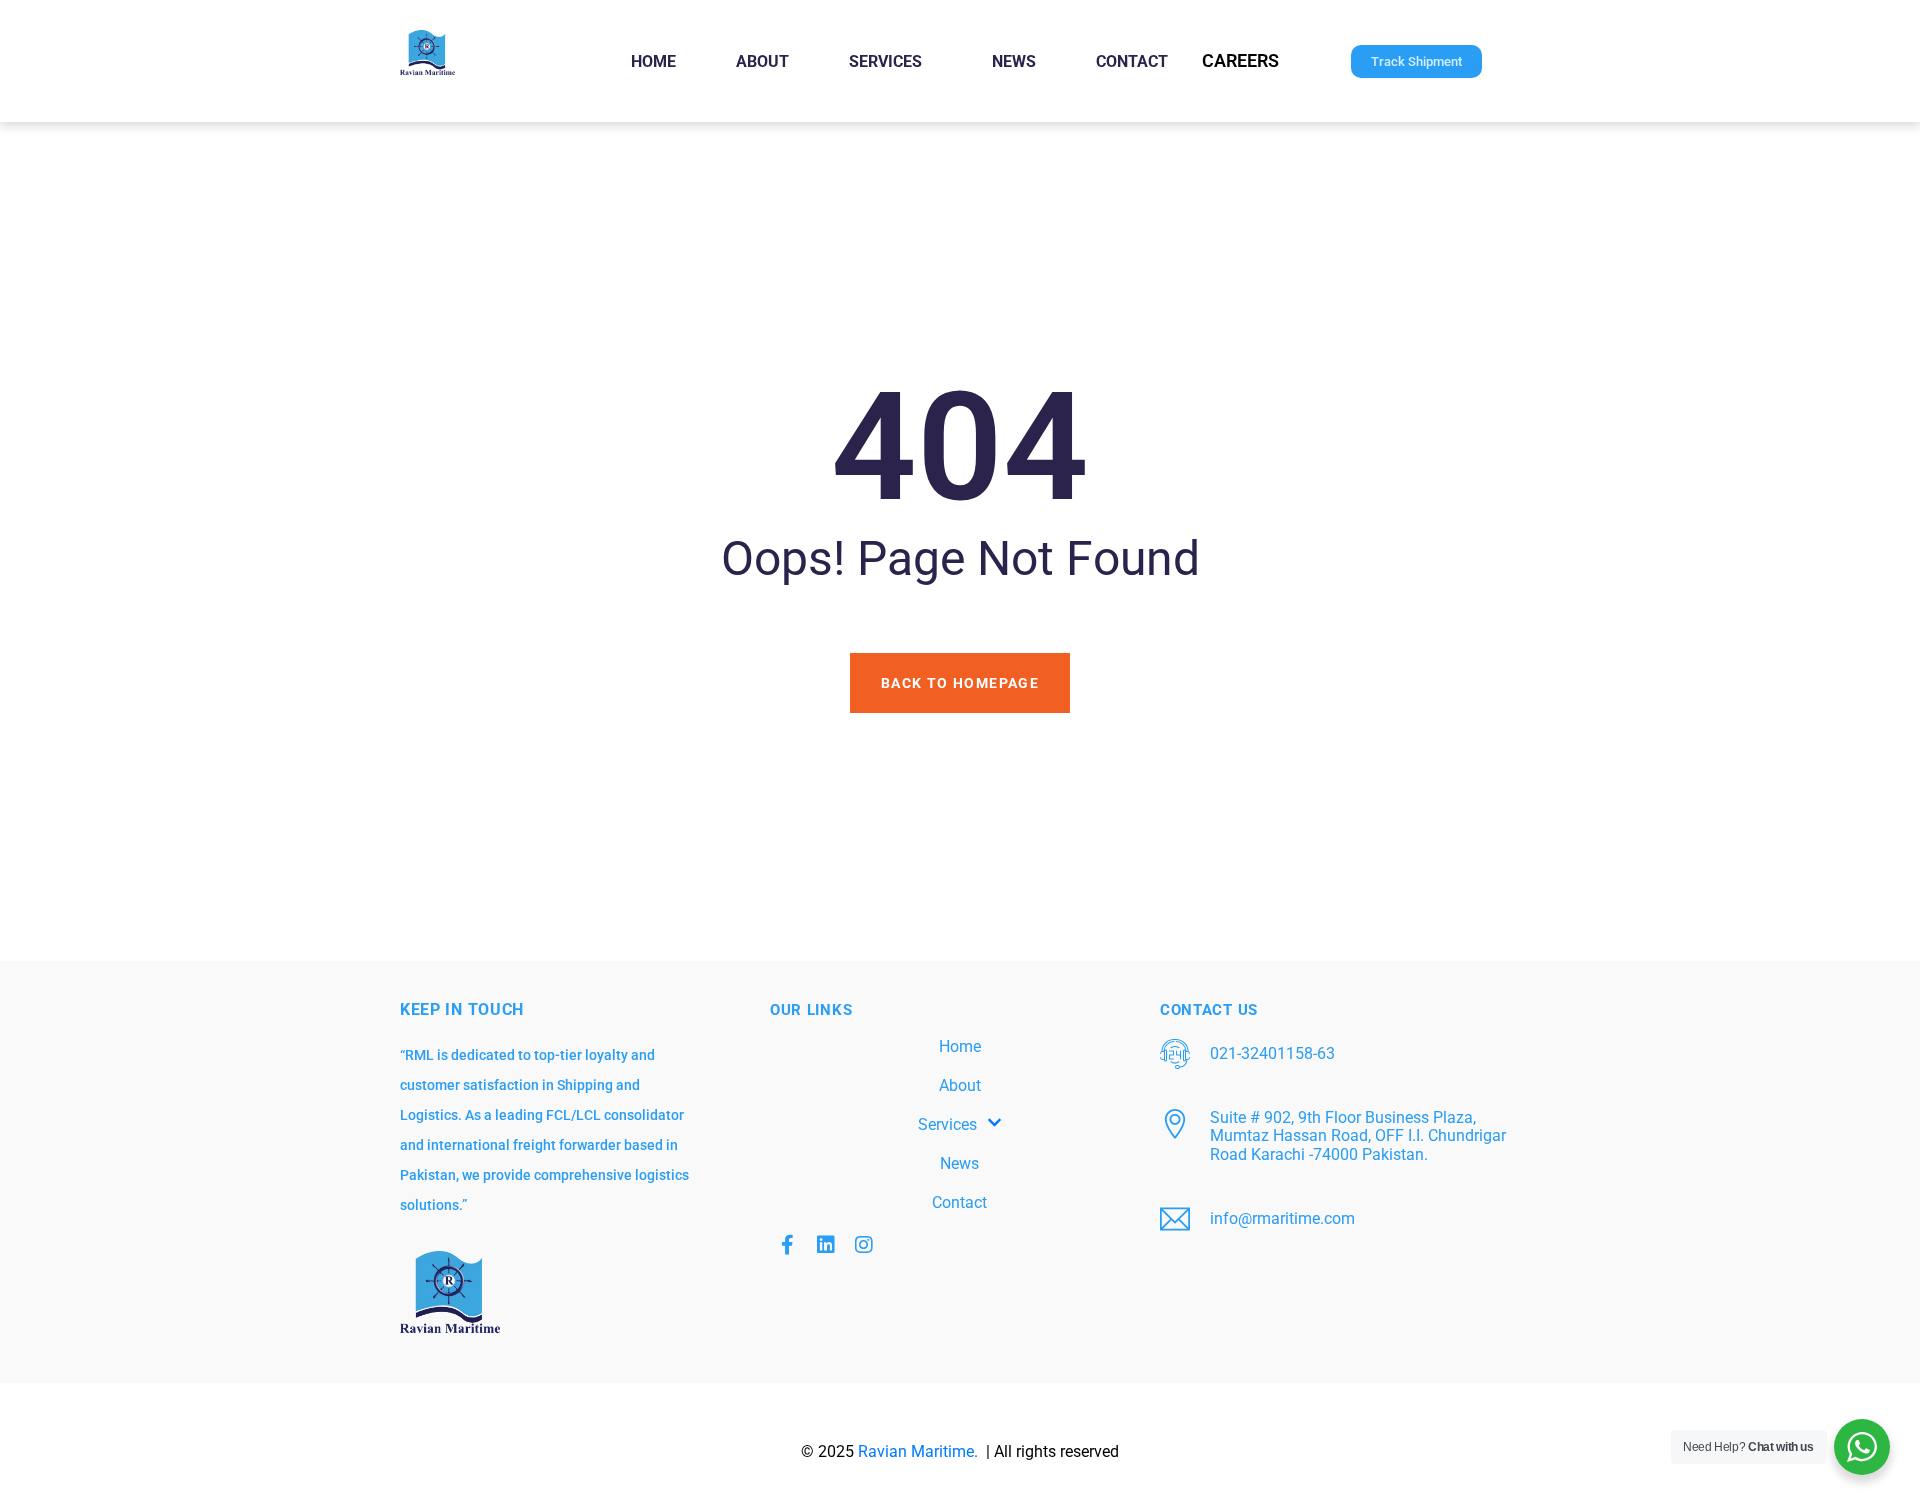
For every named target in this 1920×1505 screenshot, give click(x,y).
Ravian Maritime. (920, 1451)
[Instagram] (864, 1245)
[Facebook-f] (788, 1245)
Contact (1132, 61)
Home (653, 61)
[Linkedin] (826, 1245)
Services (885, 61)
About (762, 61)
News (1014, 61)
